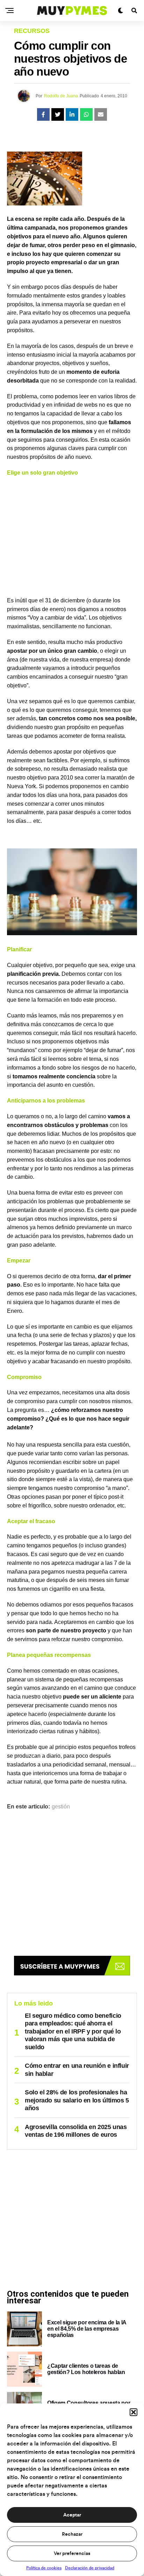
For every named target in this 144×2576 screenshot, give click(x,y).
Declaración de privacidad (90, 2568)
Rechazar (72, 2534)
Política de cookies (44, 2568)
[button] (134, 2412)
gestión (61, 1807)
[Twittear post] (58, 114)
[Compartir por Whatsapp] (86, 114)
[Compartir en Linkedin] (72, 114)
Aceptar (72, 2515)
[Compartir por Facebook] (43, 114)
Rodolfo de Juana (61, 96)
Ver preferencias (72, 2554)
